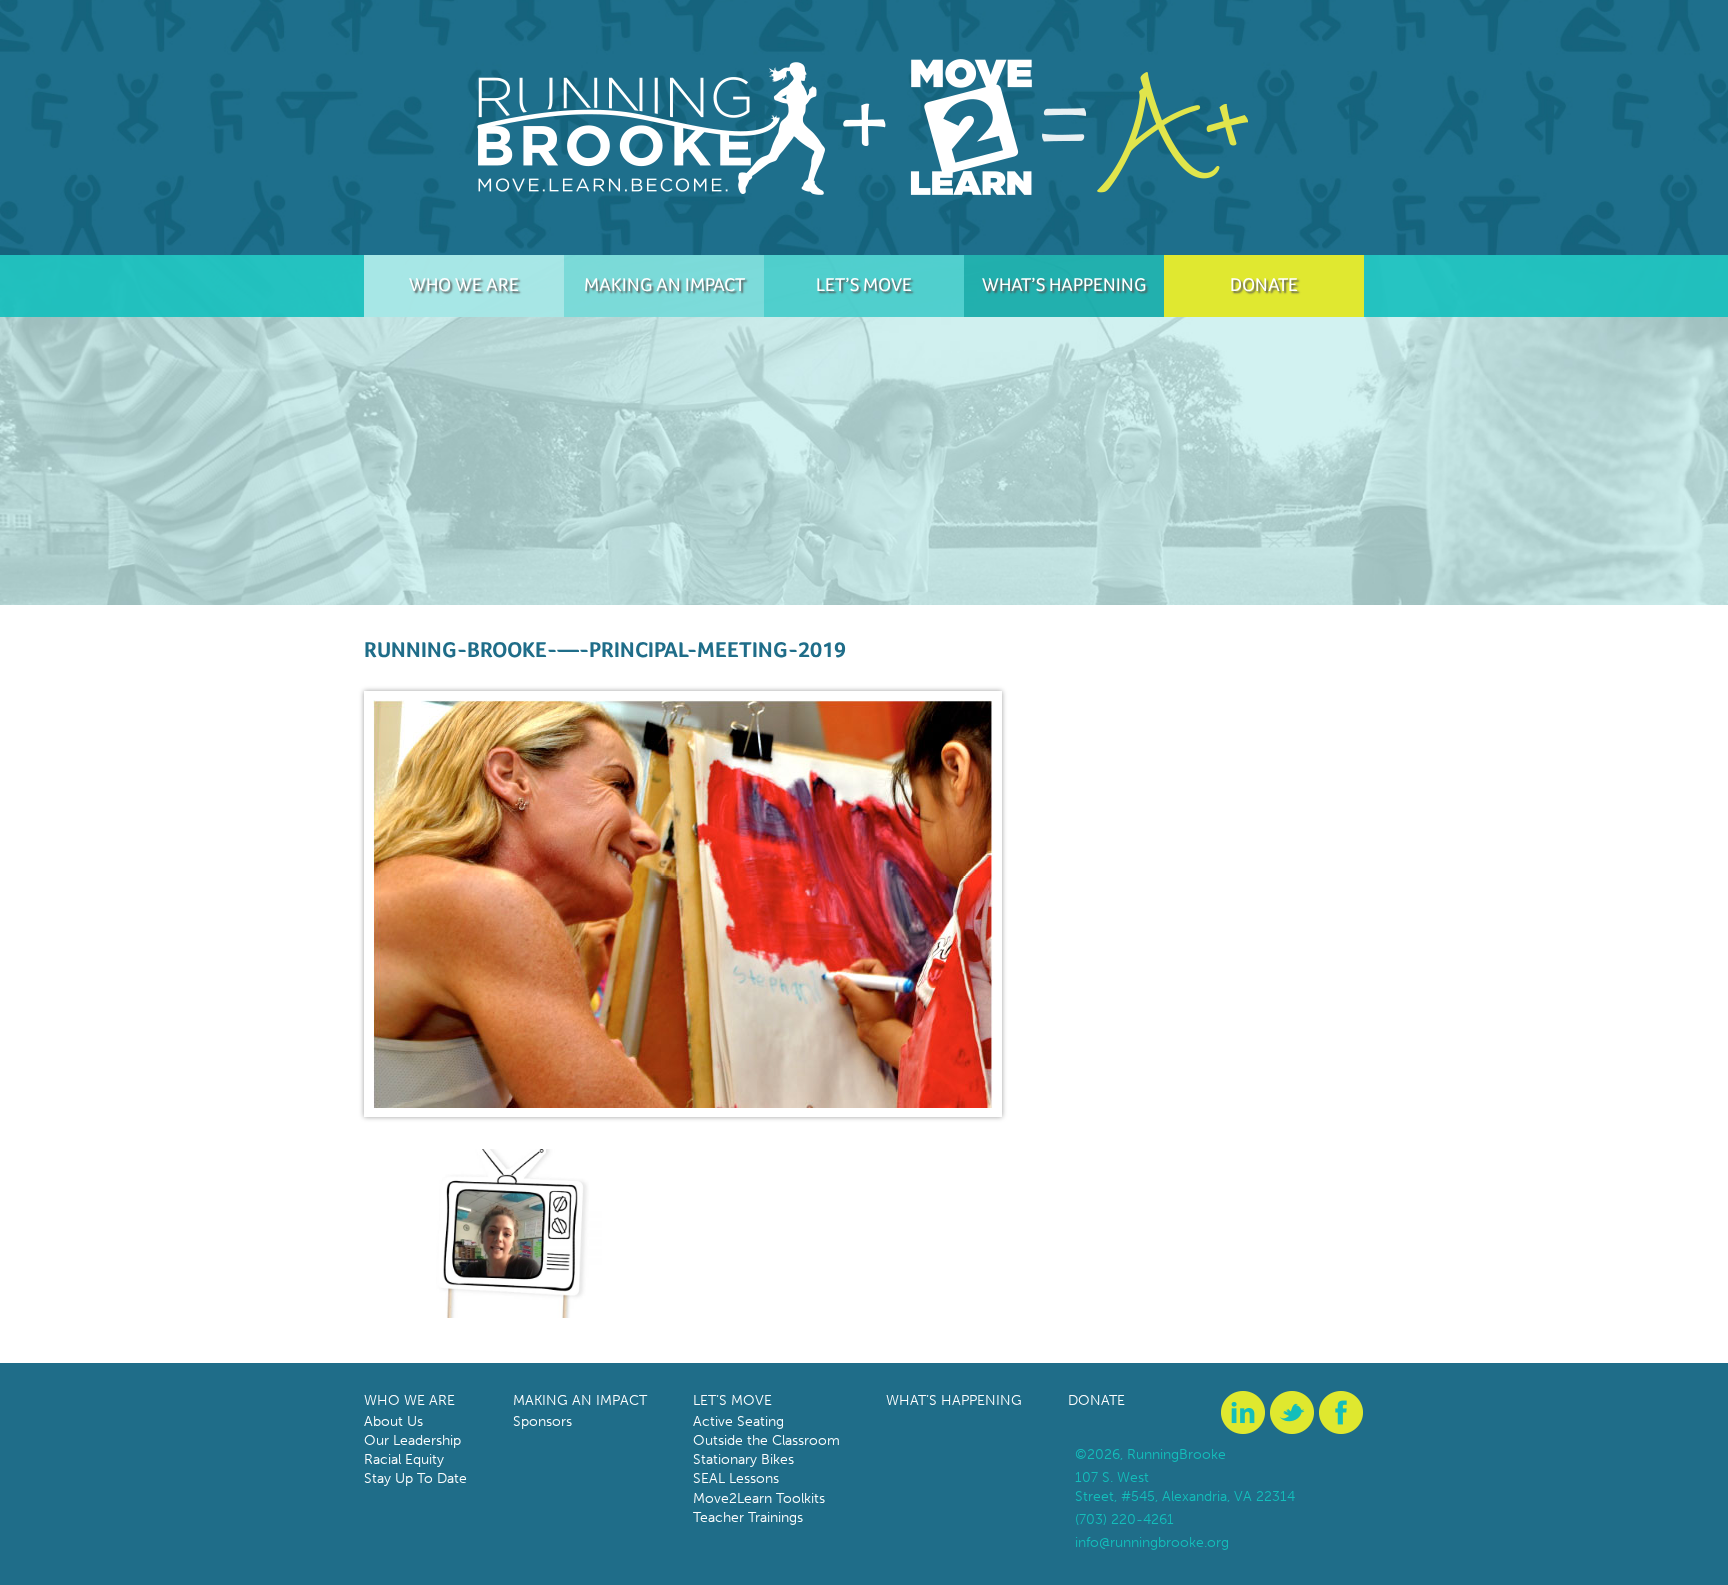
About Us (393, 1421)
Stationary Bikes (743, 1459)
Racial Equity (404, 1459)
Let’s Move (864, 284)
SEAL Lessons (736, 1478)
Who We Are (464, 284)
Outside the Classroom (766, 1440)
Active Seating (738, 1421)
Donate (1264, 284)
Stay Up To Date (415, 1478)
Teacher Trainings (748, 1517)
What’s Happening (1064, 284)
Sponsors (542, 1421)
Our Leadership (412, 1440)
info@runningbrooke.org (1152, 1542)
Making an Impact (664, 284)
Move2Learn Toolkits (759, 1498)
